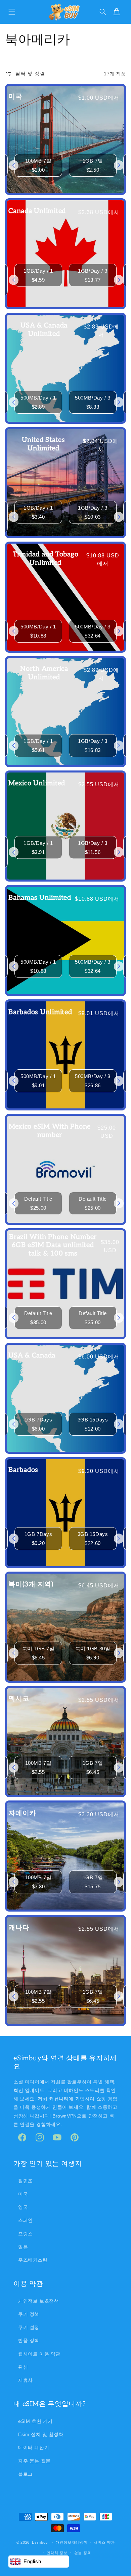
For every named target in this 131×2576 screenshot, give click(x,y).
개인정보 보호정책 (38, 2301)
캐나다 (19, 1928)
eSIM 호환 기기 (35, 2421)
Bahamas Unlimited (40, 898)
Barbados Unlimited (40, 1012)
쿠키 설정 (29, 2327)
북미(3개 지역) (31, 1584)
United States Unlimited (43, 444)
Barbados (23, 1470)
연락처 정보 (57, 2553)
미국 (15, 97)
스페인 (26, 2220)
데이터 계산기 (34, 2447)
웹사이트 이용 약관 (39, 2354)
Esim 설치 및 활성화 (41, 2434)
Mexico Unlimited (37, 783)
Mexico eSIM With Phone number (50, 1131)
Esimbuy (40, 2542)
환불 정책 (83, 2553)
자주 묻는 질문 (34, 2461)
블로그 (26, 2474)
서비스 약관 (104, 2542)
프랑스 (26, 2234)
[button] (12, 12)
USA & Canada (32, 1355)
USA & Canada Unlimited (44, 330)
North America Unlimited (44, 673)
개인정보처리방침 (72, 2542)
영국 (23, 2207)
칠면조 (26, 2181)
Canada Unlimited (37, 211)
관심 (23, 2367)
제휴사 (26, 2380)
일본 (23, 2247)
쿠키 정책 (29, 2314)
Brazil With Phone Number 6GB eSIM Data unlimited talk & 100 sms (53, 1245)
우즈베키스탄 (33, 2260)
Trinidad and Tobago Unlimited (46, 559)
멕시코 (19, 1699)
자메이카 (22, 1813)
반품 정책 (29, 2340)
